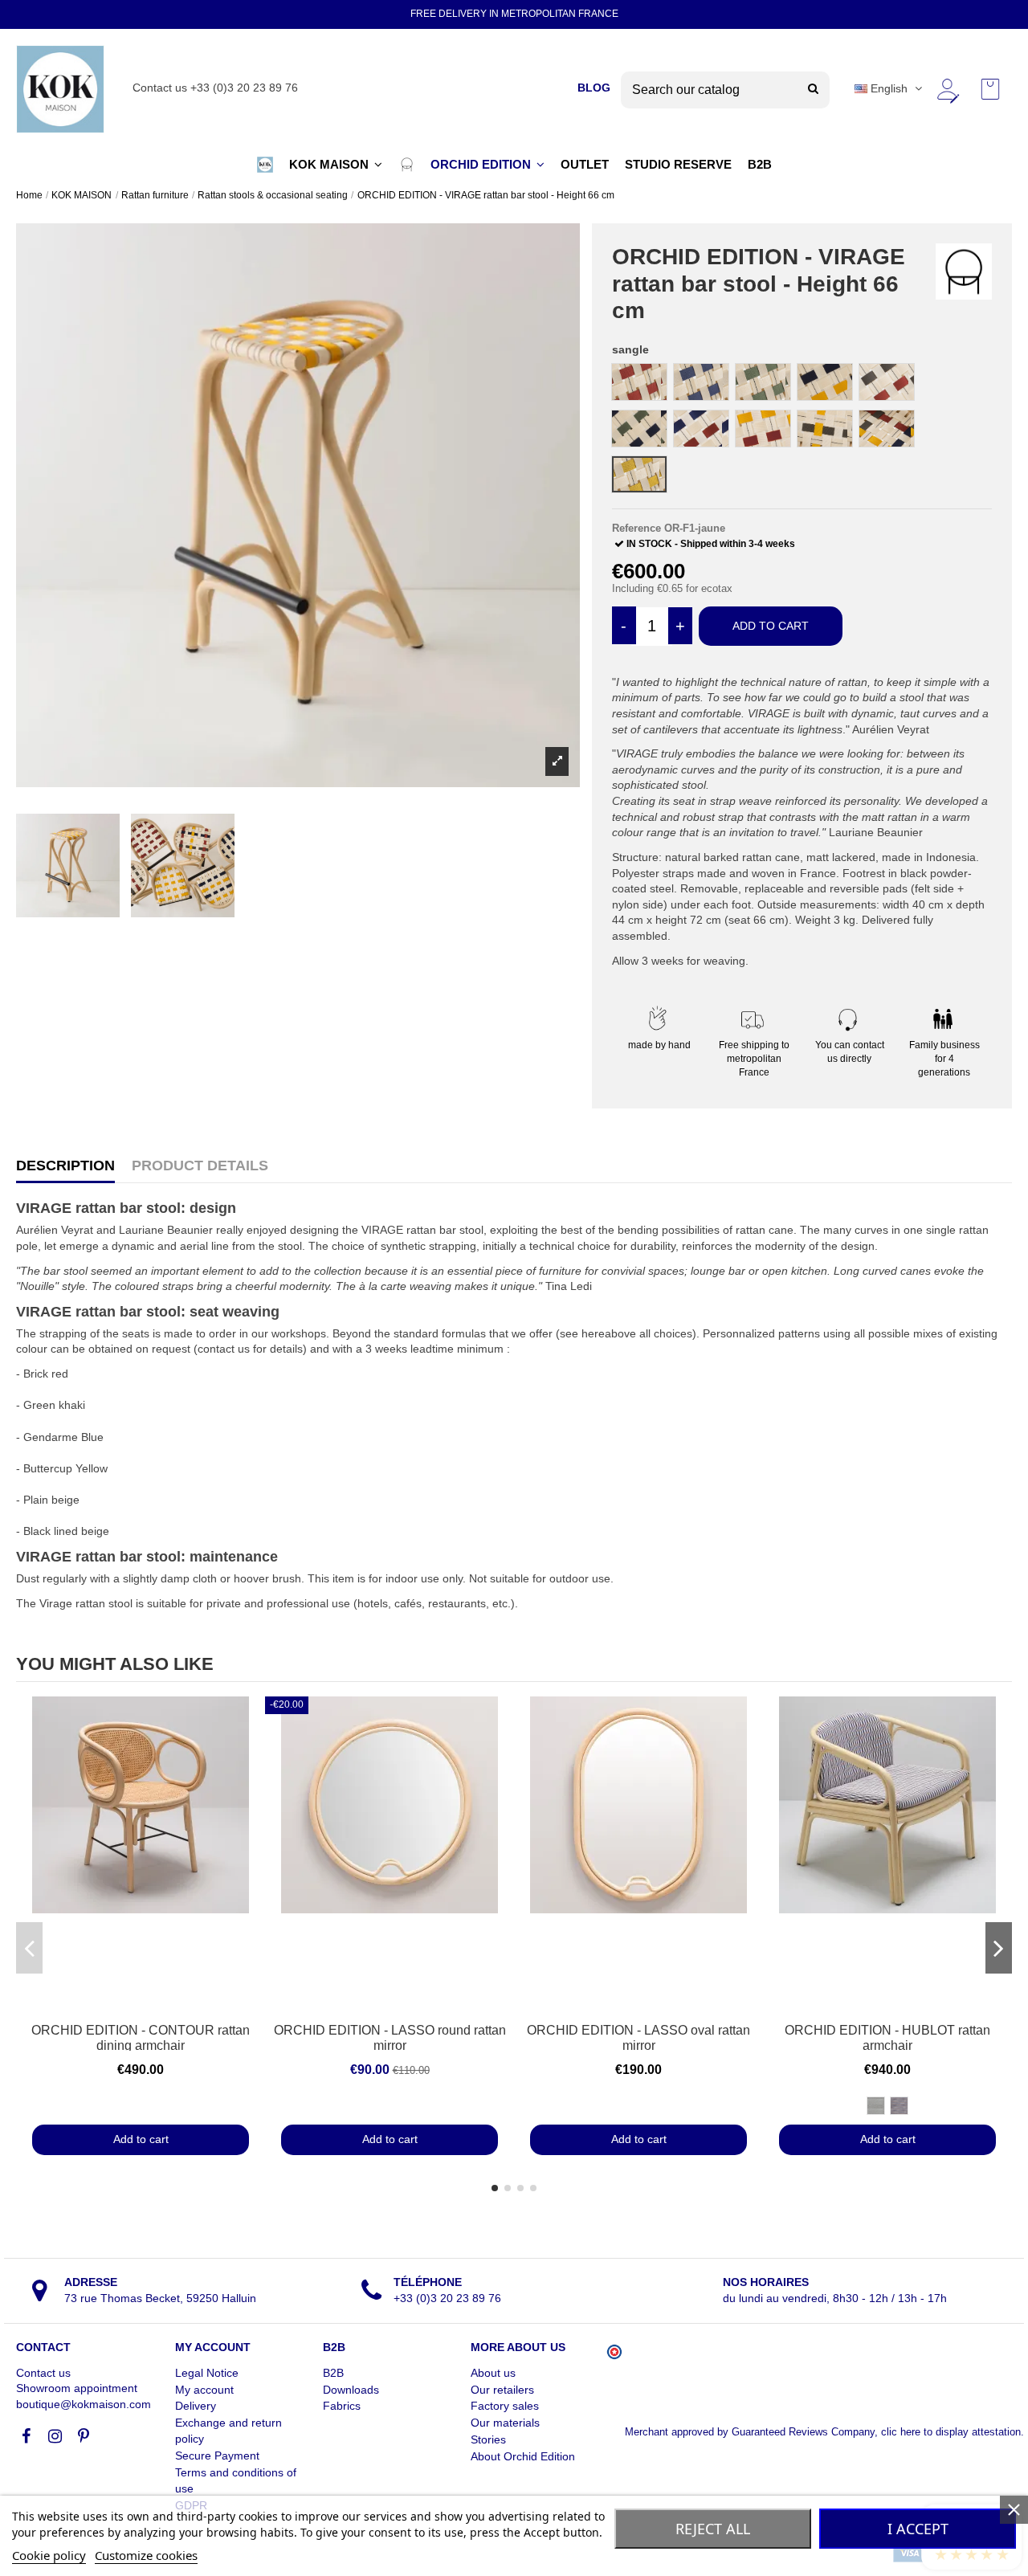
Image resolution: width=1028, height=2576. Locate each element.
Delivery (196, 2406)
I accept (918, 2529)
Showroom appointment (77, 2388)
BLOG (594, 88)
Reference (636, 528)
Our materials (505, 2423)
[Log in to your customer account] (947, 89)
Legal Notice (207, 2373)
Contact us (43, 2373)
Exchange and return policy (228, 2431)
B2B (333, 2373)
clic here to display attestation (951, 2432)
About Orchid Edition (523, 2456)
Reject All (713, 2529)
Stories (488, 2439)
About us (493, 2373)
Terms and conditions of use (236, 2480)
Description (65, 1166)
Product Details (200, 1166)
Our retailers (502, 2390)
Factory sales (505, 2406)
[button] (265, 165)
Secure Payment (217, 2456)
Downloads (351, 2390)
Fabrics (342, 2406)
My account (204, 2390)
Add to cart (771, 626)
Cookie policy (49, 2555)
